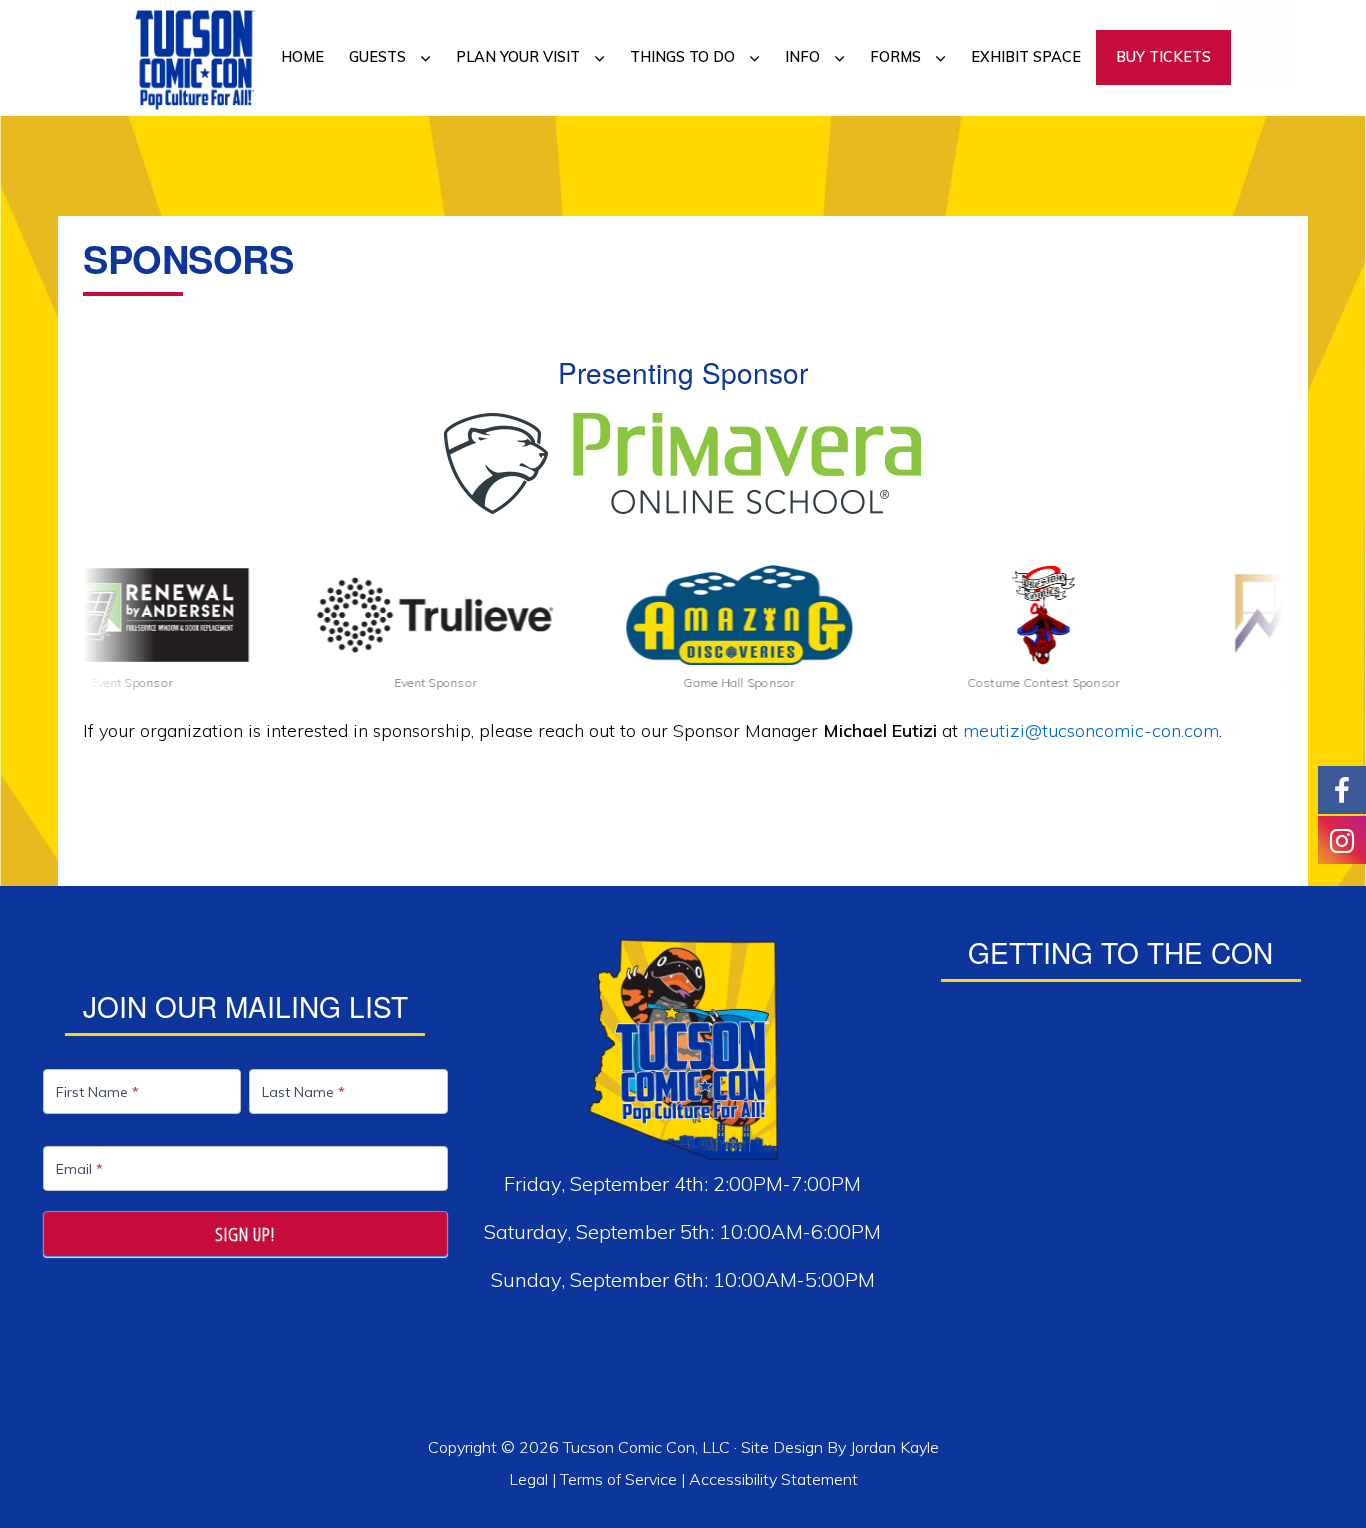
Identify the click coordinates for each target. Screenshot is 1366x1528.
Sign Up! (245, 1234)
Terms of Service (618, 1479)
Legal (530, 1479)
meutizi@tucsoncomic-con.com (1091, 730)
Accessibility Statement (773, 1479)
